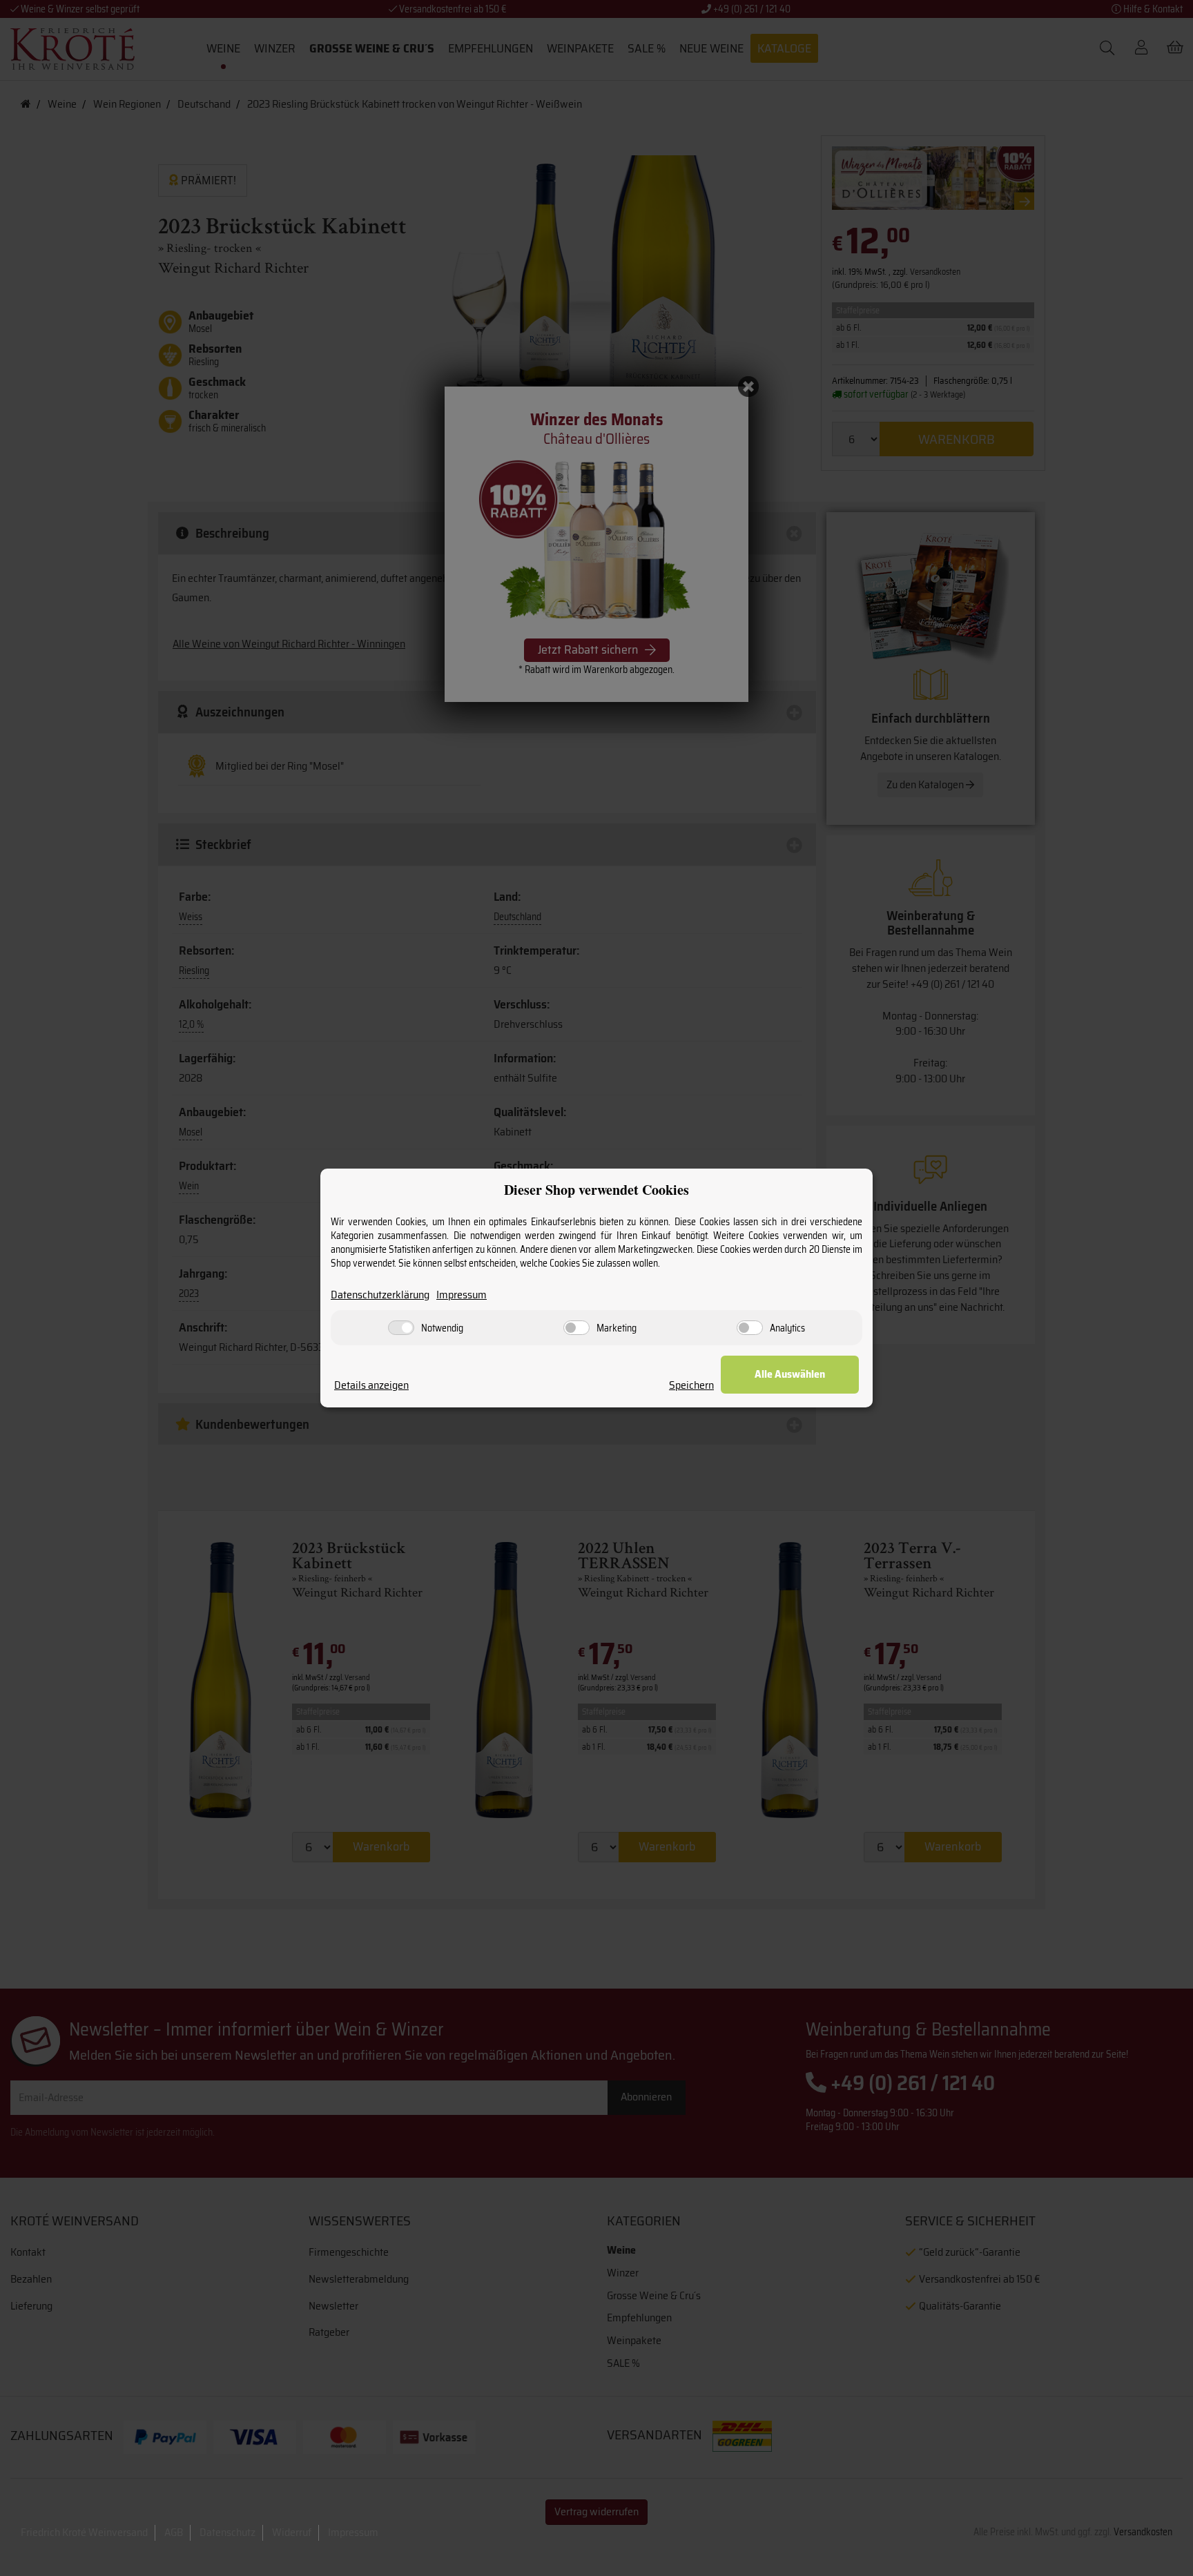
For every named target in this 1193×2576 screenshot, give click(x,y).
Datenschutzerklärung (380, 1295)
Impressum (462, 1295)
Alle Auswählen (790, 1374)
